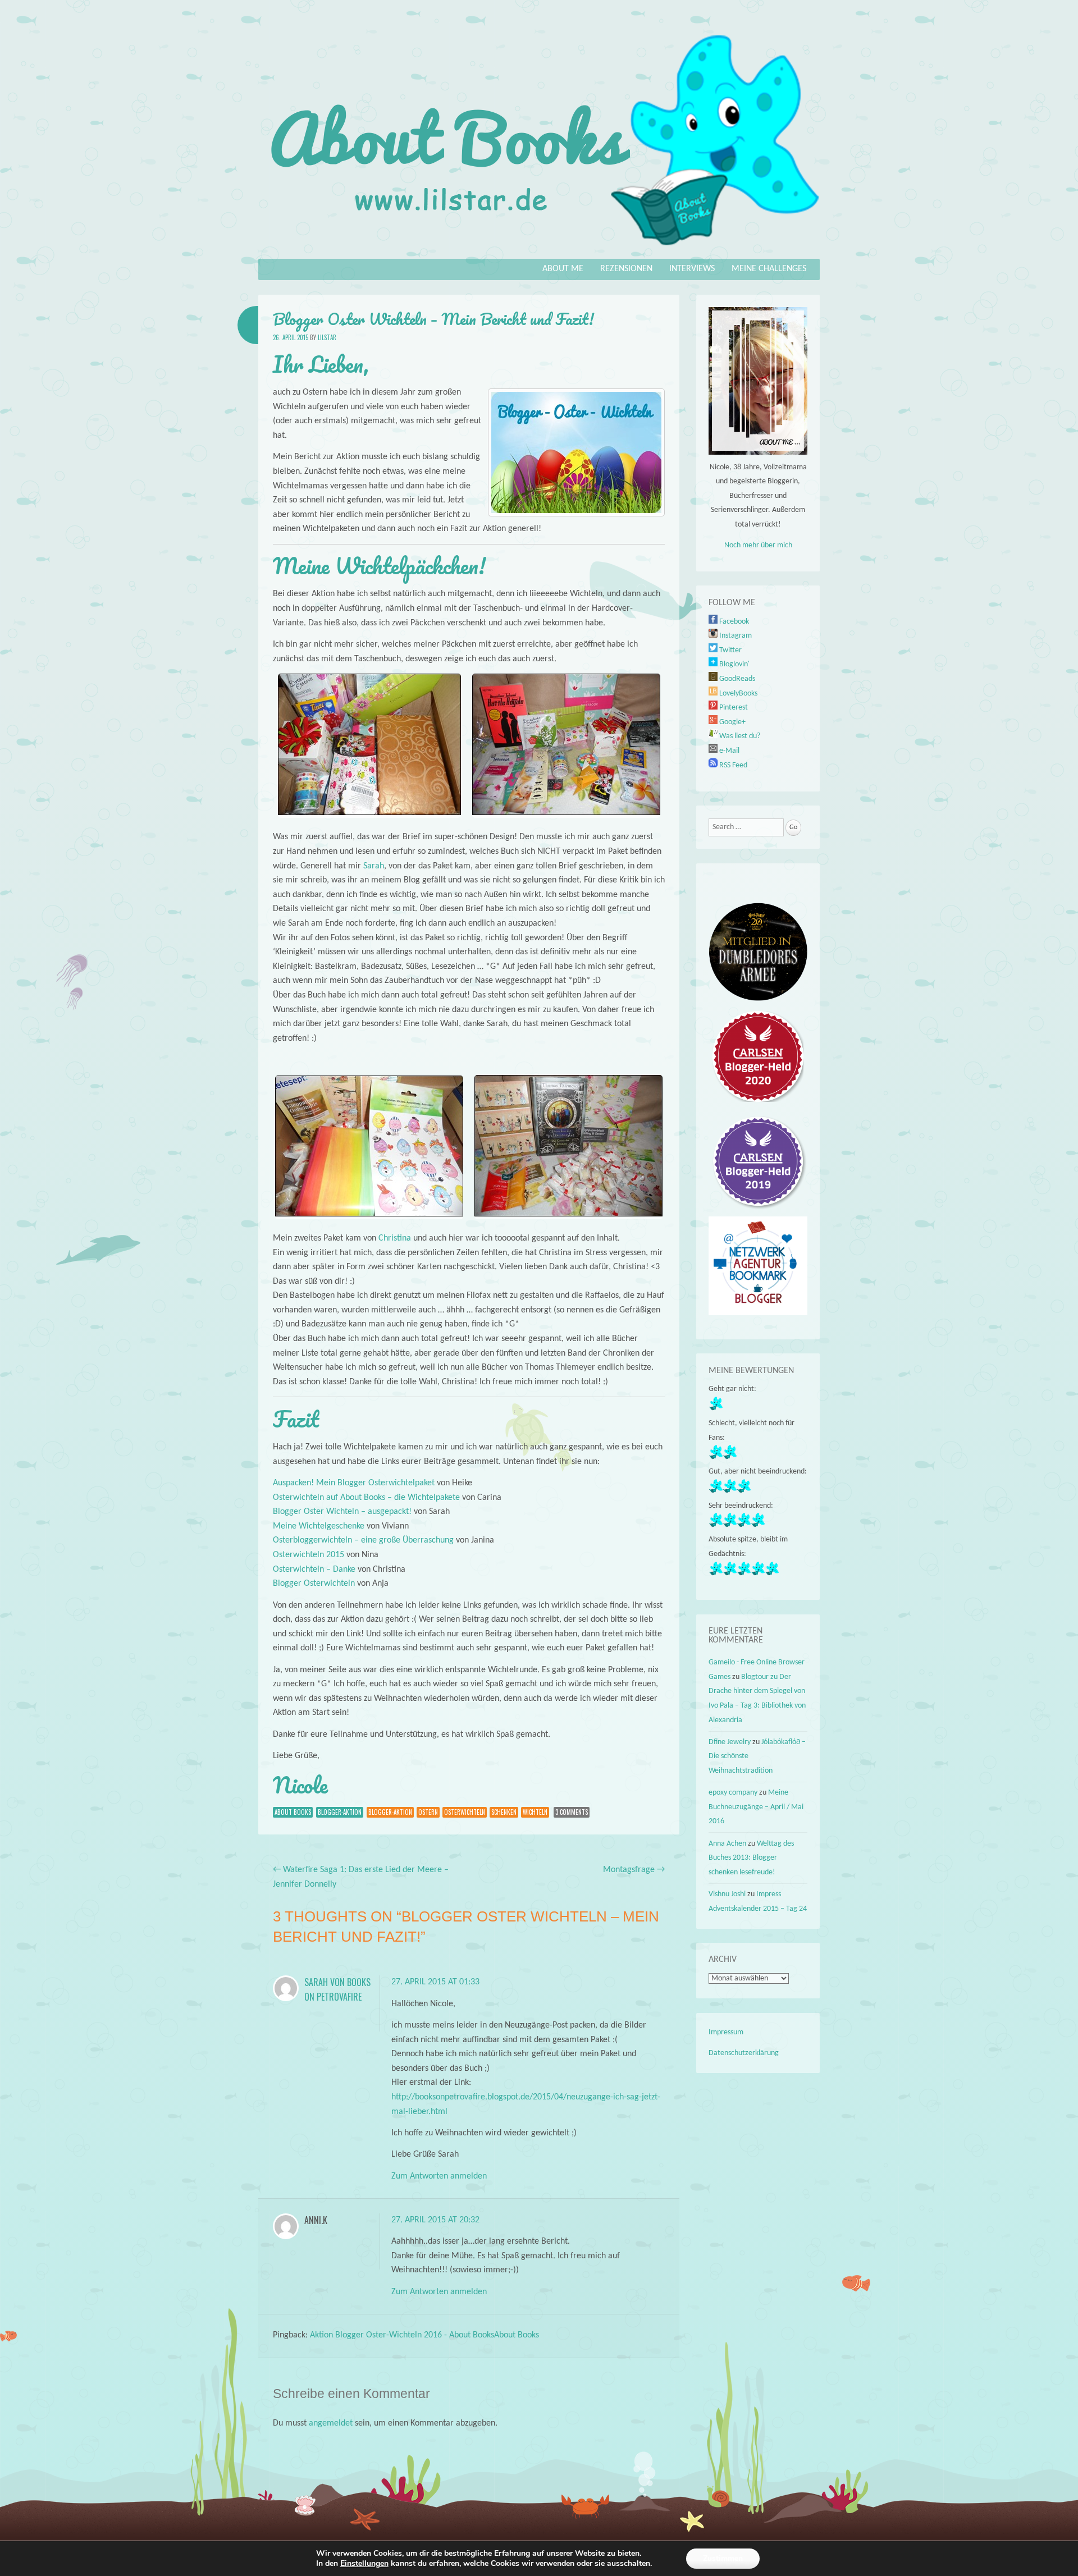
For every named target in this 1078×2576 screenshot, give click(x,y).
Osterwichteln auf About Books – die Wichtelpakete (366, 1498)
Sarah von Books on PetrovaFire (337, 1989)
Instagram (735, 636)
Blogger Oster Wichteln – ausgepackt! (342, 1512)
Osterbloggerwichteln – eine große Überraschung (363, 1540)
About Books (293, 1812)
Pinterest (733, 708)
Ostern (428, 1812)
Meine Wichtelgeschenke (319, 1526)
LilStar (327, 337)
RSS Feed (732, 765)
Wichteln (535, 1812)
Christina (395, 1238)
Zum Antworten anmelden (439, 2176)
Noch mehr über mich (758, 545)
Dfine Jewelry (730, 1742)
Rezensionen (626, 269)
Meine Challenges (769, 269)
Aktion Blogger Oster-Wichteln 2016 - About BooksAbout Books (424, 2335)
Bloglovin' (734, 664)
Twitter (730, 650)
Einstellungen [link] (364, 2563)
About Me (563, 269)
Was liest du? (739, 736)
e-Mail (728, 751)
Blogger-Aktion (340, 1812)
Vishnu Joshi (727, 1894)
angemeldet (331, 2423)
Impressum (726, 2032)
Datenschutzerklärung (744, 2053)
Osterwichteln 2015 (309, 1555)
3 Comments (572, 1812)
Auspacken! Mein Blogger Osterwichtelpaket (354, 1483)
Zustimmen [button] (723, 2558)
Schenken (504, 1812)
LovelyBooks (737, 694)
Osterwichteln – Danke (314, 1570)
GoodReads (736, 679)
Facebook (733, 622)
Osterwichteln (465, 1812)
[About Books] (539, 251)
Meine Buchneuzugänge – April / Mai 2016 (756, 1807)
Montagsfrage (634, 1870)
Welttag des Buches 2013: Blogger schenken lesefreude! (751, 1858)
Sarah (374, 866)
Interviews (692, 269)
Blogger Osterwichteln (314, 1584)
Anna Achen (727, 1844)
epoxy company (733, 1793)
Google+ (732, 722)
